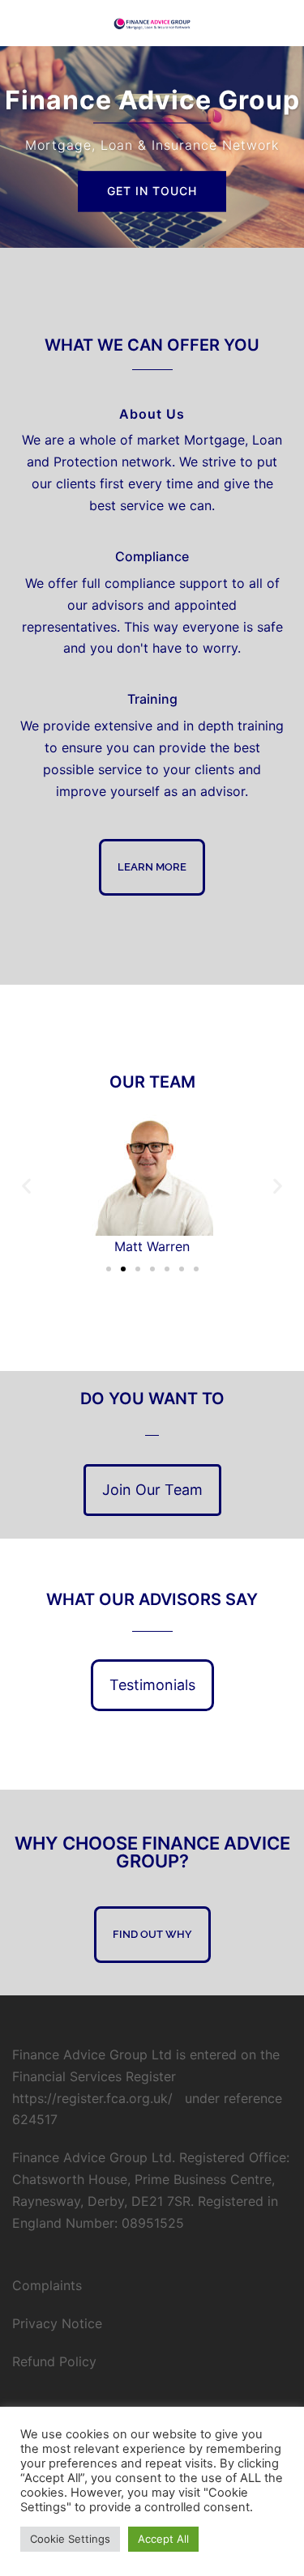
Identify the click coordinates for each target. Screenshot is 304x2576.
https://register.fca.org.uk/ (92, 2098)
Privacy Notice (57, 2323)
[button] (26, 1186)
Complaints (47, 2285)
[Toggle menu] (285, 23)
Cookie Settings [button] (70, 2539)
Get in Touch (152, 191)
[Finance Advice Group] (152, 23)
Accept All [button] (163, 2539)
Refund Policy (54, 2361)
